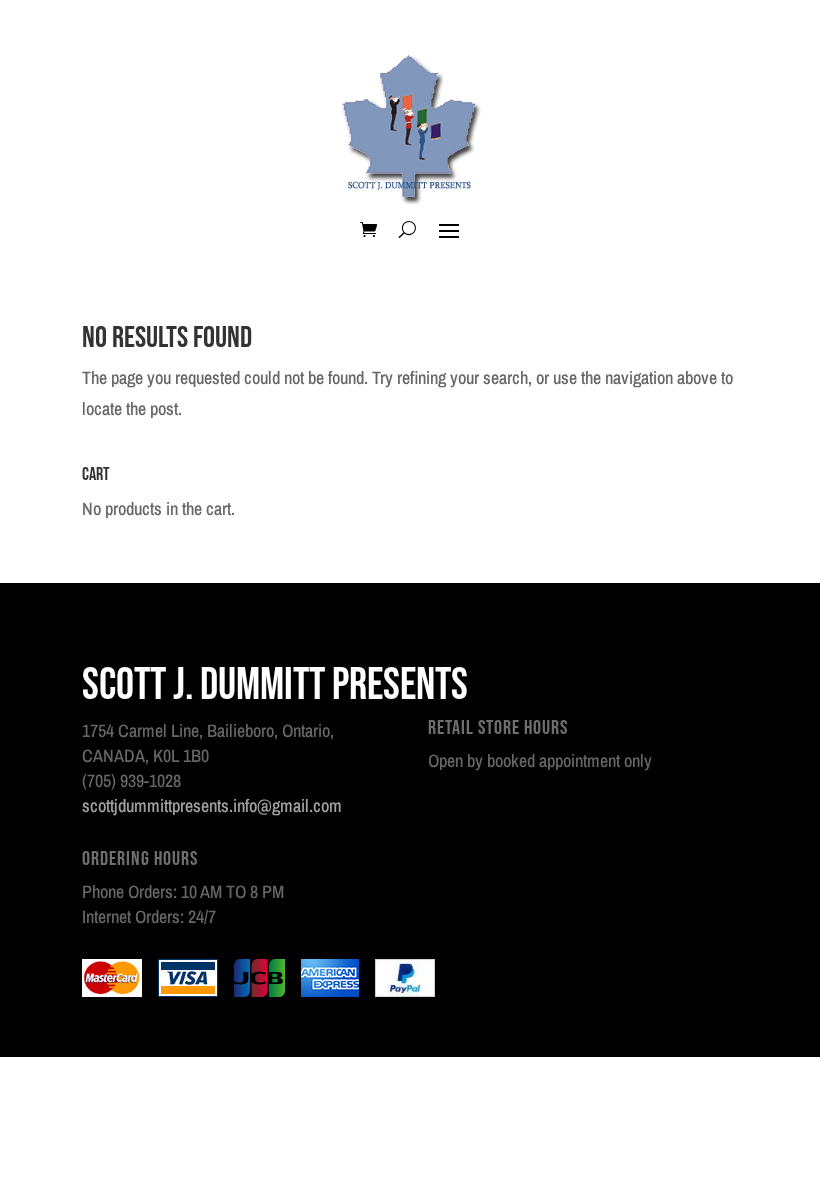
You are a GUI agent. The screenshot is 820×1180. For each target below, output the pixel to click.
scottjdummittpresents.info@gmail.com (212, 805)
